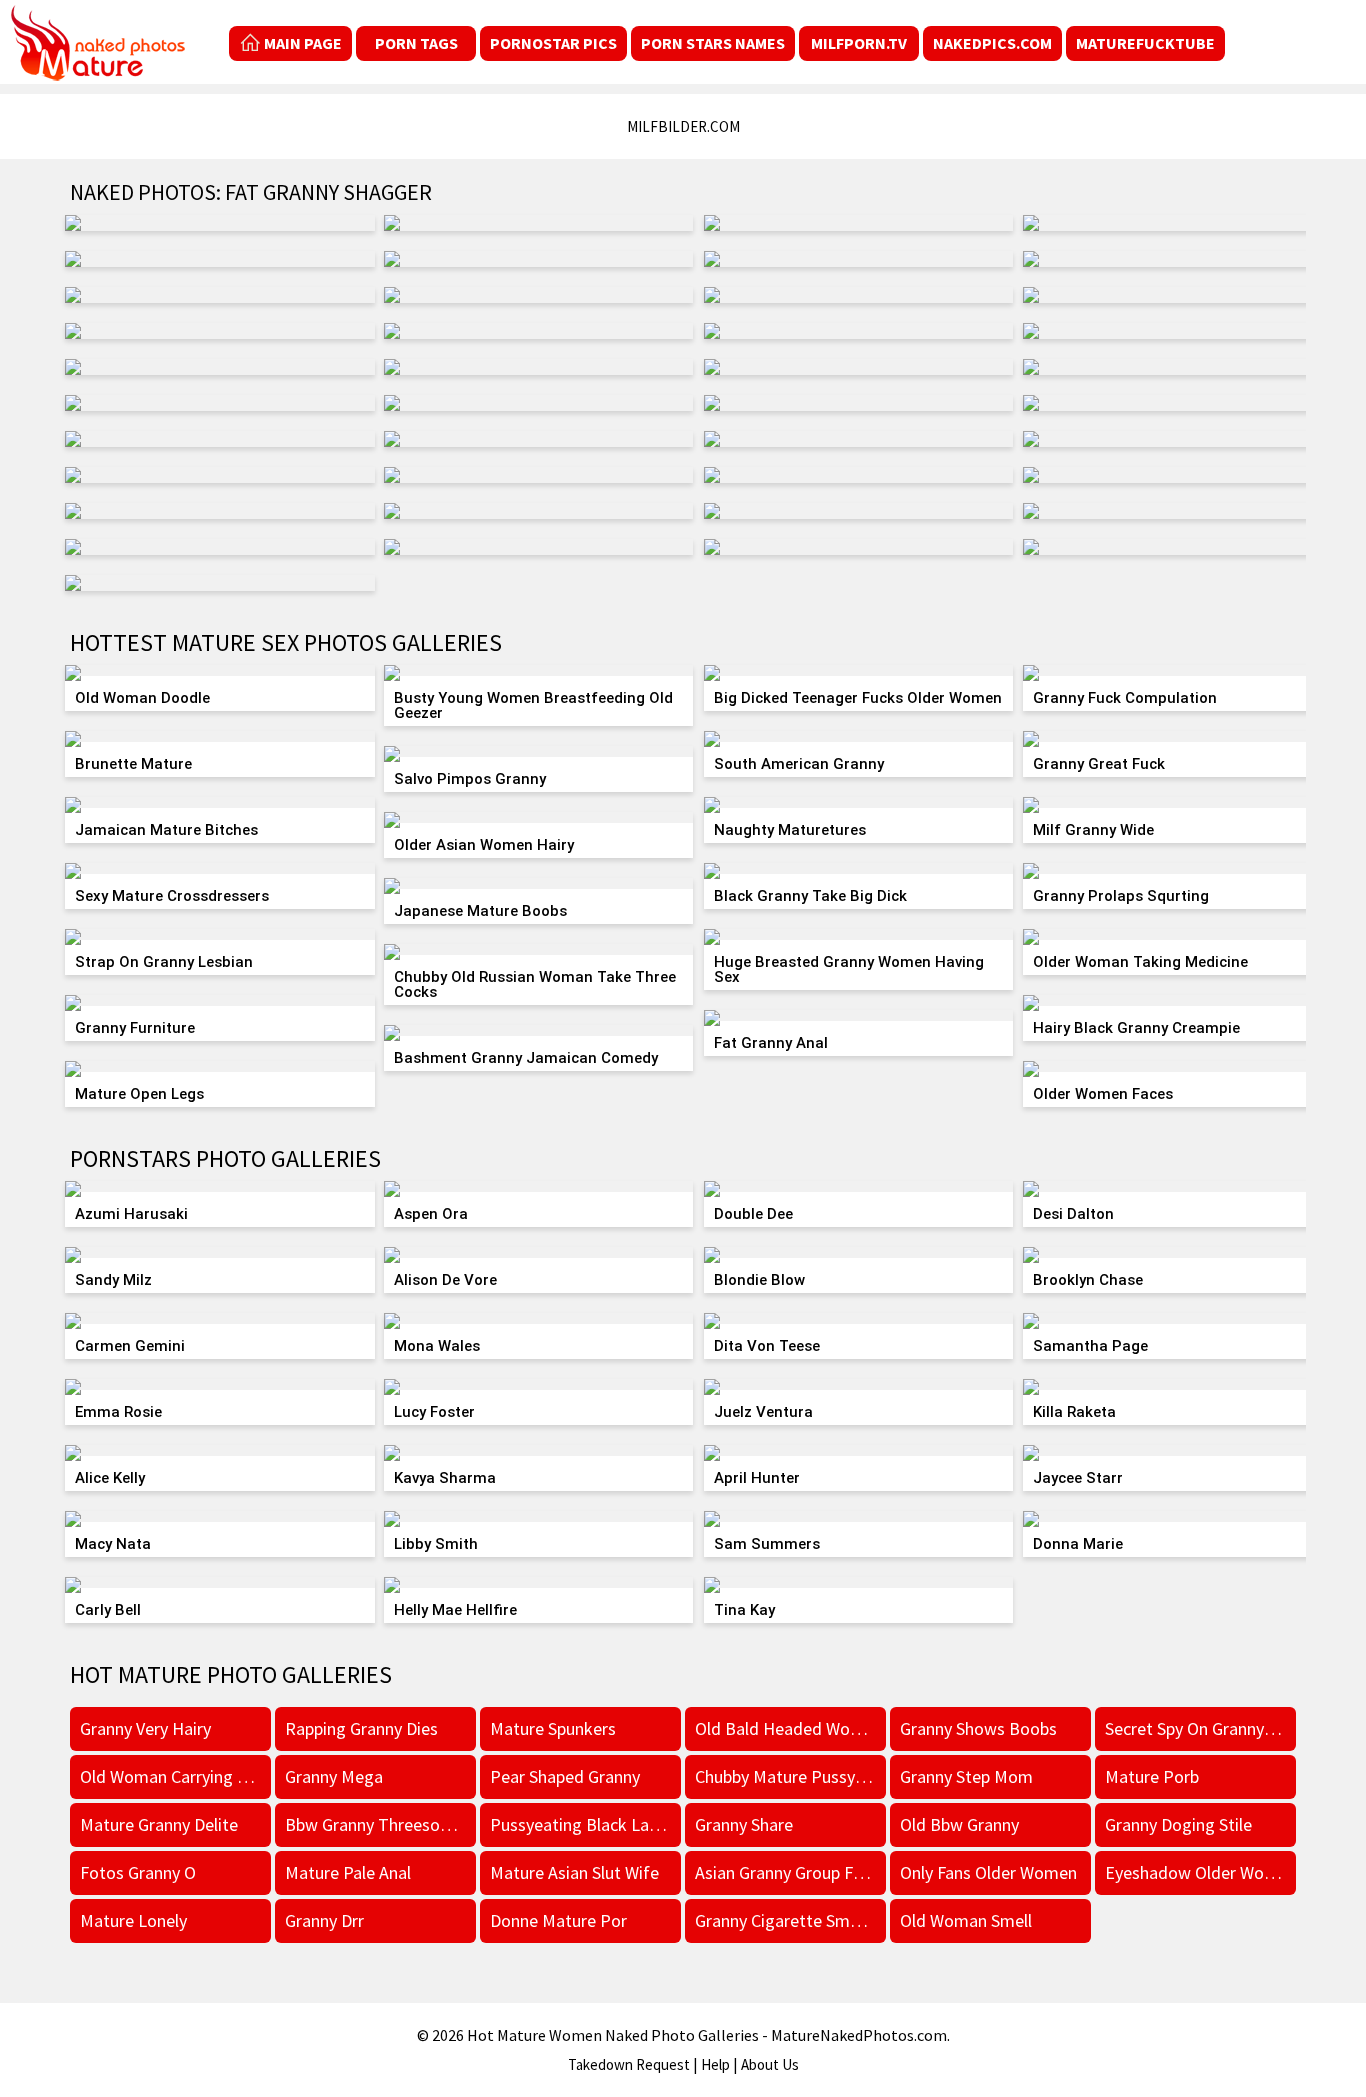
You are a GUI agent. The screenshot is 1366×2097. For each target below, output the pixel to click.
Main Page (303, 43)
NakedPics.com (992, 43)
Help (715, 2064)
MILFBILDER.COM (683, 126)
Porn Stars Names (713, 43)
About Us (770, 2064)
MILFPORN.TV (859, 43)
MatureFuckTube (1145, 43)
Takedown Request (629, 2064)
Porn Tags (416, 43)
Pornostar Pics (553, 43)
